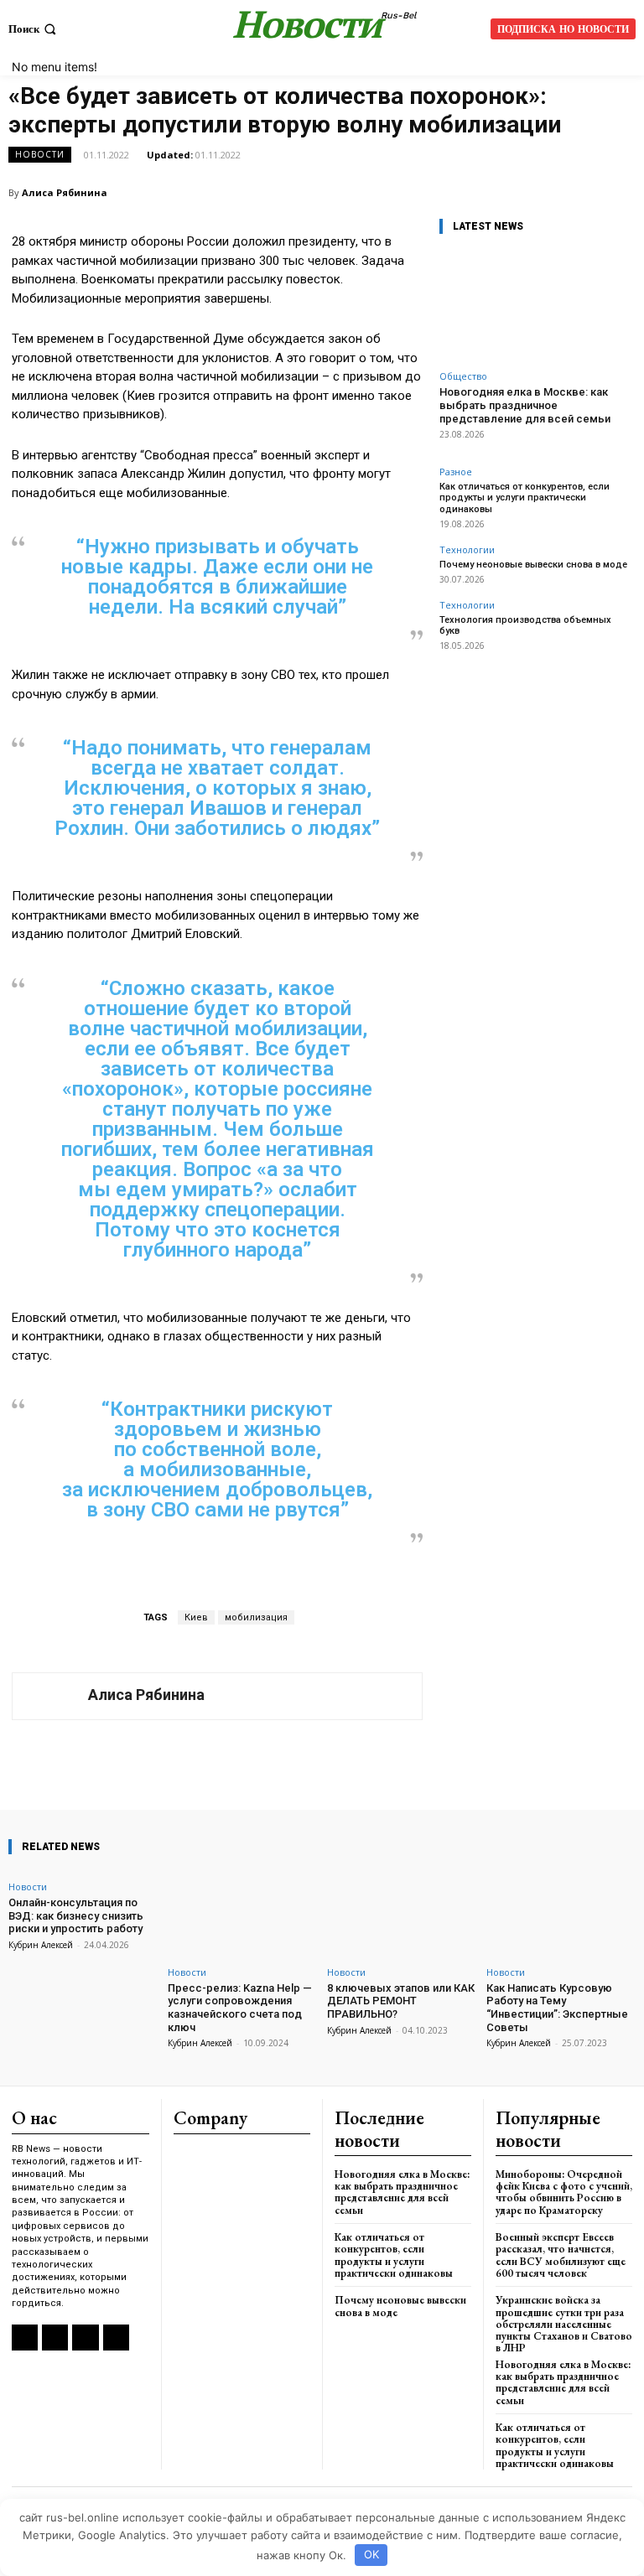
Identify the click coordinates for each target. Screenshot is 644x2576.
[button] (34, 29)
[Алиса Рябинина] (50, 1696)
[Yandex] (85, 2338)
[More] (453, 1762)
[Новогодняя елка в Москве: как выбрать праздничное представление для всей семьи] (536, 306)
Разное (456, 472)
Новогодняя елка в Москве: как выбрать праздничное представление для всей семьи (525, 405)
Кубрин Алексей (41, 1945)
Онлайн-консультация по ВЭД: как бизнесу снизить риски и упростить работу (76, 1915)
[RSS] (25, 2338)
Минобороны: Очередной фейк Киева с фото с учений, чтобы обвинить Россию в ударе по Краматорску (564, 2192)
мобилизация (256, 1617)
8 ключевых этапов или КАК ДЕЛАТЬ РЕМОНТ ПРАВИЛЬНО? (401, 2001)
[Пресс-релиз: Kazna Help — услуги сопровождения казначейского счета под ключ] (242, 1913)
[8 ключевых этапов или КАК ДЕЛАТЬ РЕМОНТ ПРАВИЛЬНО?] (402, 1913)
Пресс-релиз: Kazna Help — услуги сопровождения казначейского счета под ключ (240, 2008)
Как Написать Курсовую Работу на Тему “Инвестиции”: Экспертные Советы (557, 2008)
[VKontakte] (55, 2338)
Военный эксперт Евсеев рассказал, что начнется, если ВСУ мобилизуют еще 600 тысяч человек (561, 2255)
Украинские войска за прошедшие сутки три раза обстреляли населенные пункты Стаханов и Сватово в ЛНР (564, 2324)
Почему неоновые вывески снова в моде (533, 565)
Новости (40, 154)
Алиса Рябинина (65, 192)
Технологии (467, 549)
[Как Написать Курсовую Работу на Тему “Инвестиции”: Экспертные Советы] (561, 1913)
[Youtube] (116, 2338)
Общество (463, 376)
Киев (196, 1617)
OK (371, 2554)
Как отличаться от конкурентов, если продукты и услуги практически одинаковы (525, 498)
